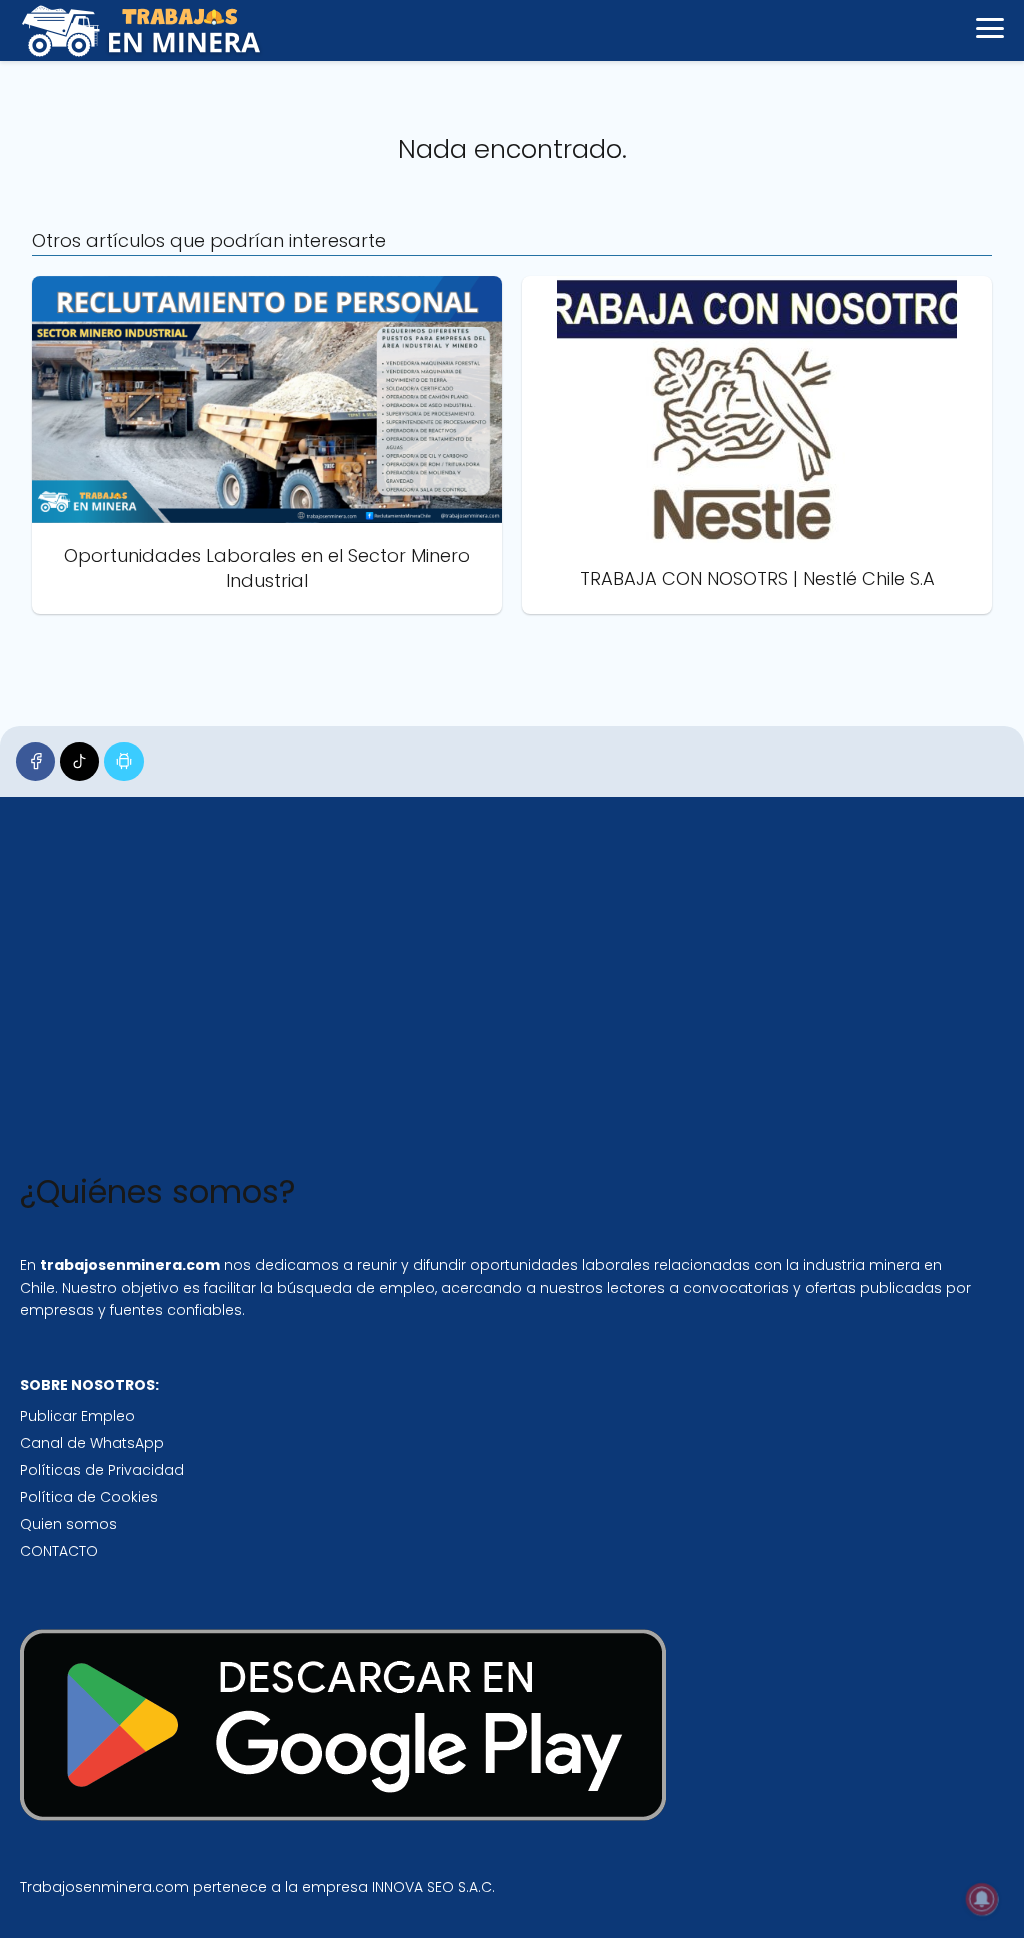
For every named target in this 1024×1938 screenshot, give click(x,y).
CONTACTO (59, 1551)
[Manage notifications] (982, 1899)
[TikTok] (79, 761)
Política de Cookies (89, 1497)
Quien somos (68, 1524)
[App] (123, 761)
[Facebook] (35, 761)
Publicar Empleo (77, 1416)
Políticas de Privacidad (102, 1470)
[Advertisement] (496, 989)
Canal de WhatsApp (92, 1443)
